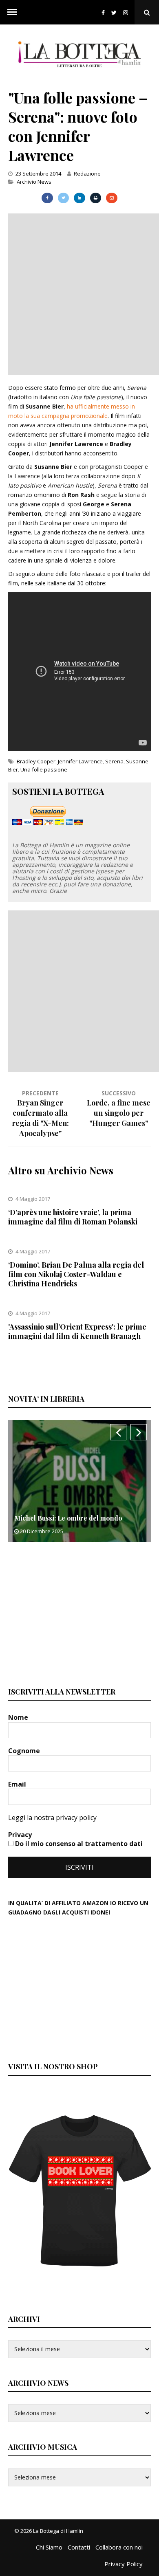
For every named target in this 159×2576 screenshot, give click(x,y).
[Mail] (112, 198)
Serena (114, 761)
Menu (12, 12)
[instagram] (127, 12)
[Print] (96, 198)
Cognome (25, 1751)
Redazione (87, 174)
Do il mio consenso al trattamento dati (78, 1844)
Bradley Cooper (36, 761)
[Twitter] (114, 12)
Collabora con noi (119, 2547)
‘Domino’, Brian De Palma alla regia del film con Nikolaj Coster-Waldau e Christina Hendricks (76, 1274)
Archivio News (34, 182)
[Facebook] (103, 12)
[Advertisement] (79, 293)
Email (18, 1784)
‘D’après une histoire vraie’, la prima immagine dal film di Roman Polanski (73, 1217)
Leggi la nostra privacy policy (52, 1818)
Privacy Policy (124, 2564)
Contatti (79, 2547)
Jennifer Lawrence (80, 761)
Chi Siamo (49, 2547)
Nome (19, 1717)
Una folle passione (44, 769)
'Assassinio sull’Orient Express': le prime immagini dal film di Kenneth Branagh (77, 1331)
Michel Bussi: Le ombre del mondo (68, 1518)
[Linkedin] (79, 198)
